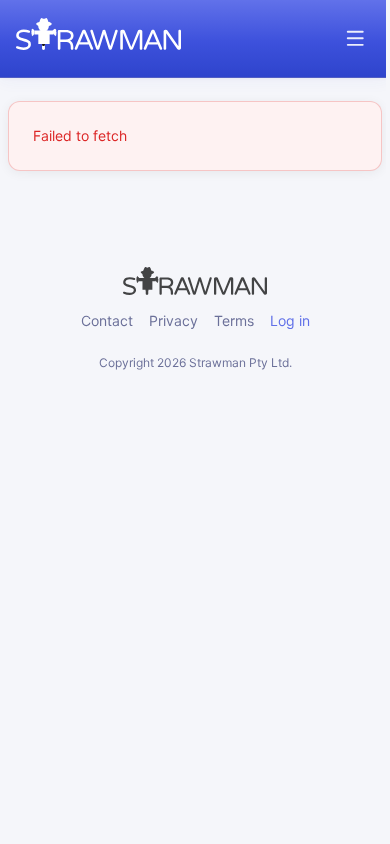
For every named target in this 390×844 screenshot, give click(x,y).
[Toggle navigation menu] (355, 38)
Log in (290, 320)
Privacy (173, 320)
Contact (107, 320)
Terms (234, 320)
